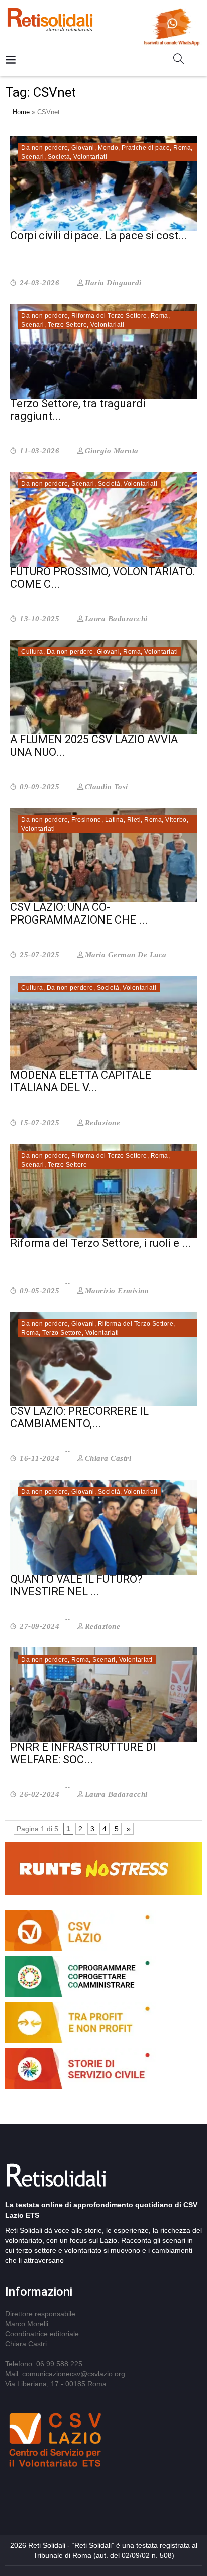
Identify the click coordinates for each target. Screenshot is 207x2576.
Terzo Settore (68, 325)
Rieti (134, 820)
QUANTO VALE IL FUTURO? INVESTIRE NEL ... (76, 1585)
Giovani (83, 148)
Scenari (33, 157)
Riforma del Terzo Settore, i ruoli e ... (100, 1243)
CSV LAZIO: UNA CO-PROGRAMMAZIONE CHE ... (79, 913)
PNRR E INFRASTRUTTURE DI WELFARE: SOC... (83, 1753)
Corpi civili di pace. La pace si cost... (99, 235)
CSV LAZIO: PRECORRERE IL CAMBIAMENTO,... (79, 1417)
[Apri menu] (11, 60)
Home (21, 112)
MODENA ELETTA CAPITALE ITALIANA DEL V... (81, 1081)
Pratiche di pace (146, 148)
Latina (114, 820)
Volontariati (90, 157)
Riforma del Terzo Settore (109, 316)
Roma (182, 148)
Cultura (32, 652)
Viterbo (176, 820)
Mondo (108, 148)
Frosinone (86, 820)
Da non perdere (44, 148)
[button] (183, 61)
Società (59, 157)
